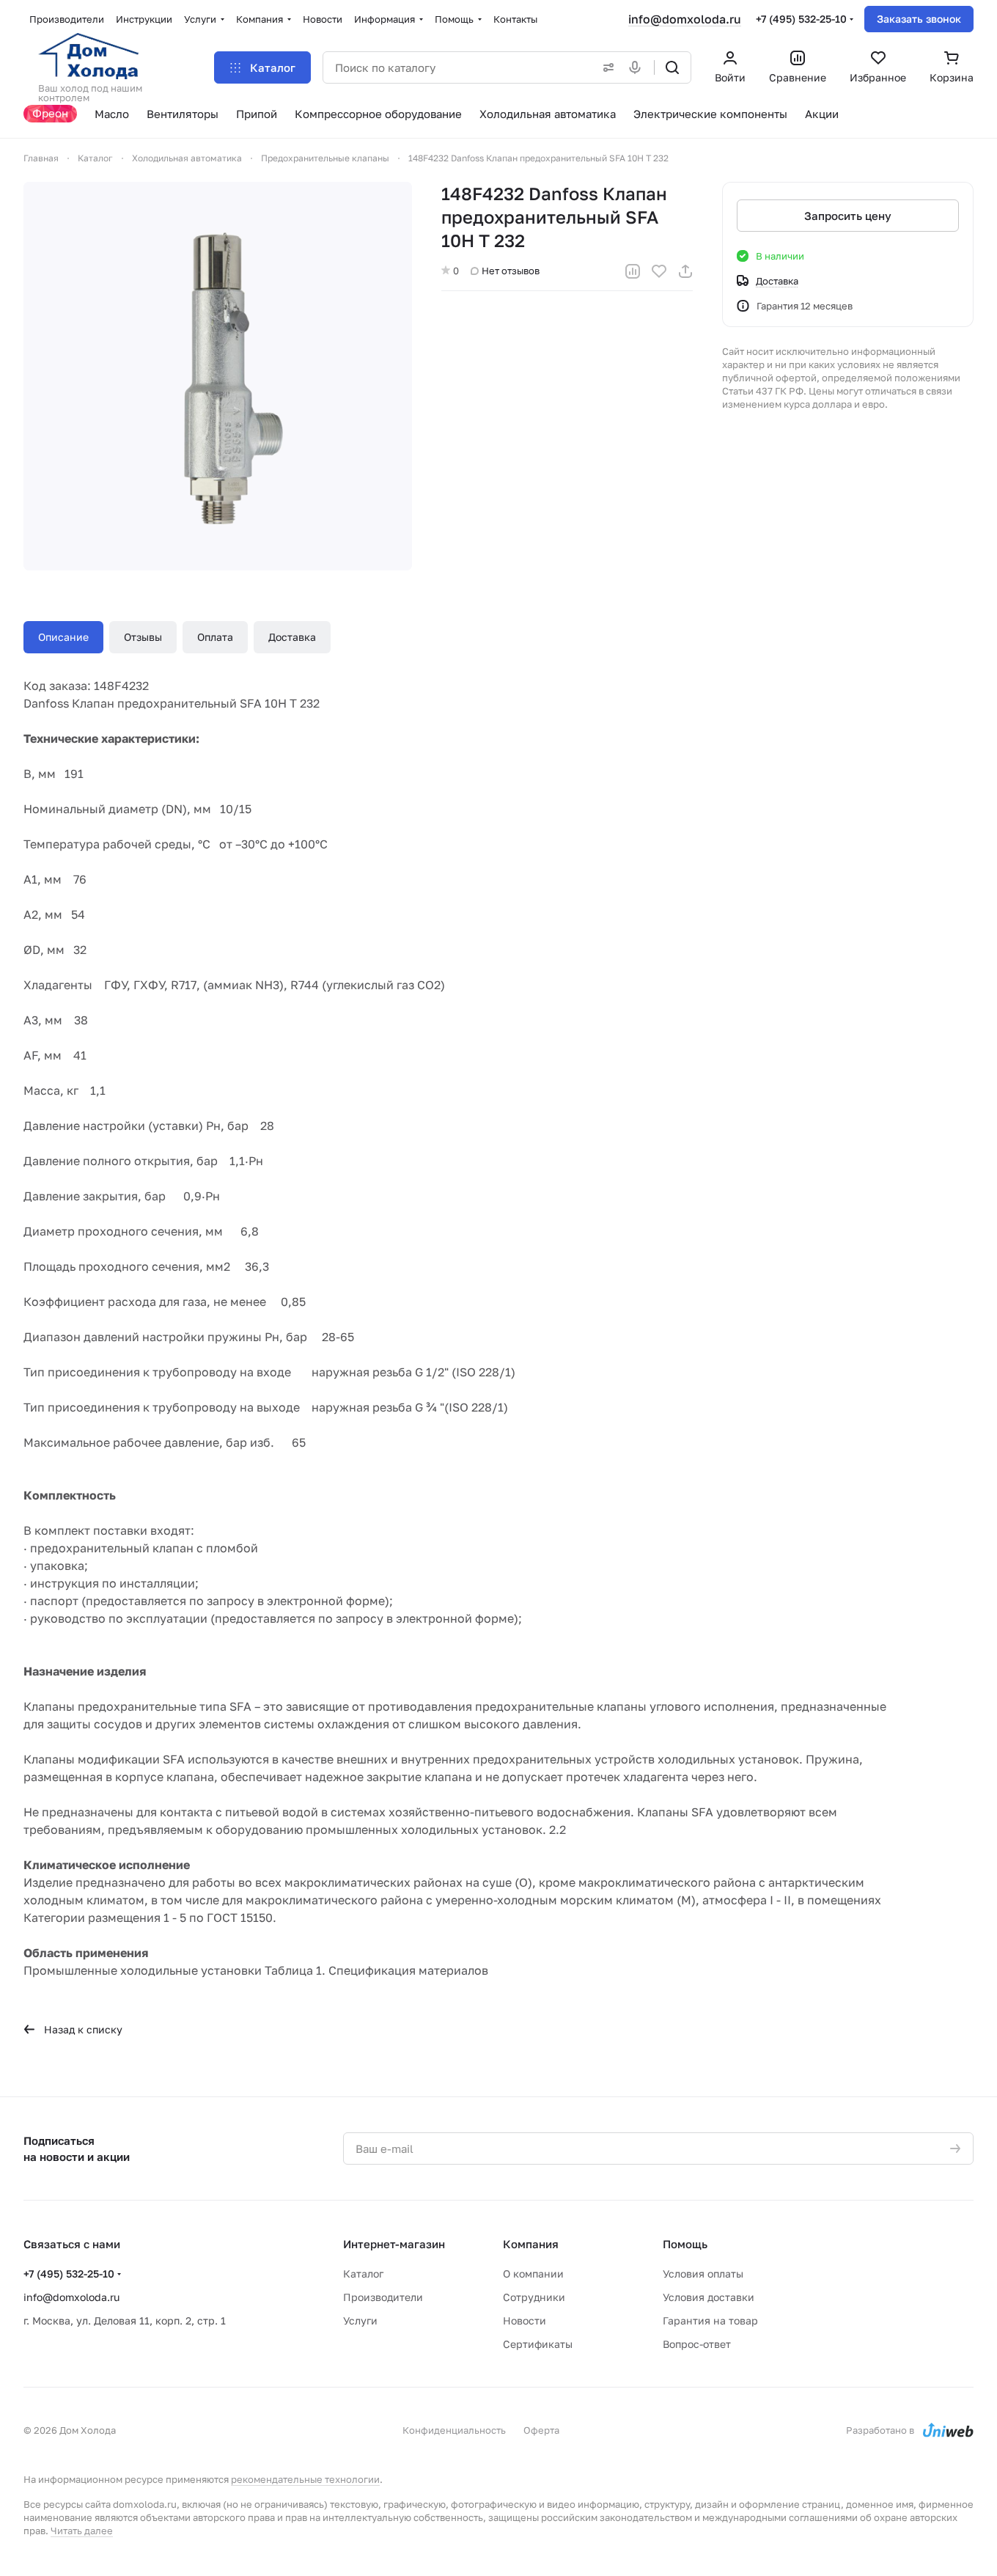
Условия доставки (709, 2297)
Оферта (541, 2430)
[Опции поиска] (606, 67)
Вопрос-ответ (697, 2344)
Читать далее (82, 2531)
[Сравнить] (633, 271)
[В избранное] (659, 271)
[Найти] (672, 67)
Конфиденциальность (454, 2430)
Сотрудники (534, 2297)
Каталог (363, 2274)
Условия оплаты (703, 2274)
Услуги (360, 2320)
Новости (525, 2320)
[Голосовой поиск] (638, 67)
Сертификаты (538, 2344)
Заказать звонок (919, 19)
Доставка (292, 637)
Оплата (215, 637)
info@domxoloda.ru (685, 19)
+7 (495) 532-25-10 (801, 19)
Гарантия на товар (710, 2320)
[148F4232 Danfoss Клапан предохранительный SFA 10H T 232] (218, 376)
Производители (383, 2297)
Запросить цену (848, 216)
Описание (63, 637)
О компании (533, 2274)
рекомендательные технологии (305, 2479)
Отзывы (143, 637)
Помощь (685, 2244)
